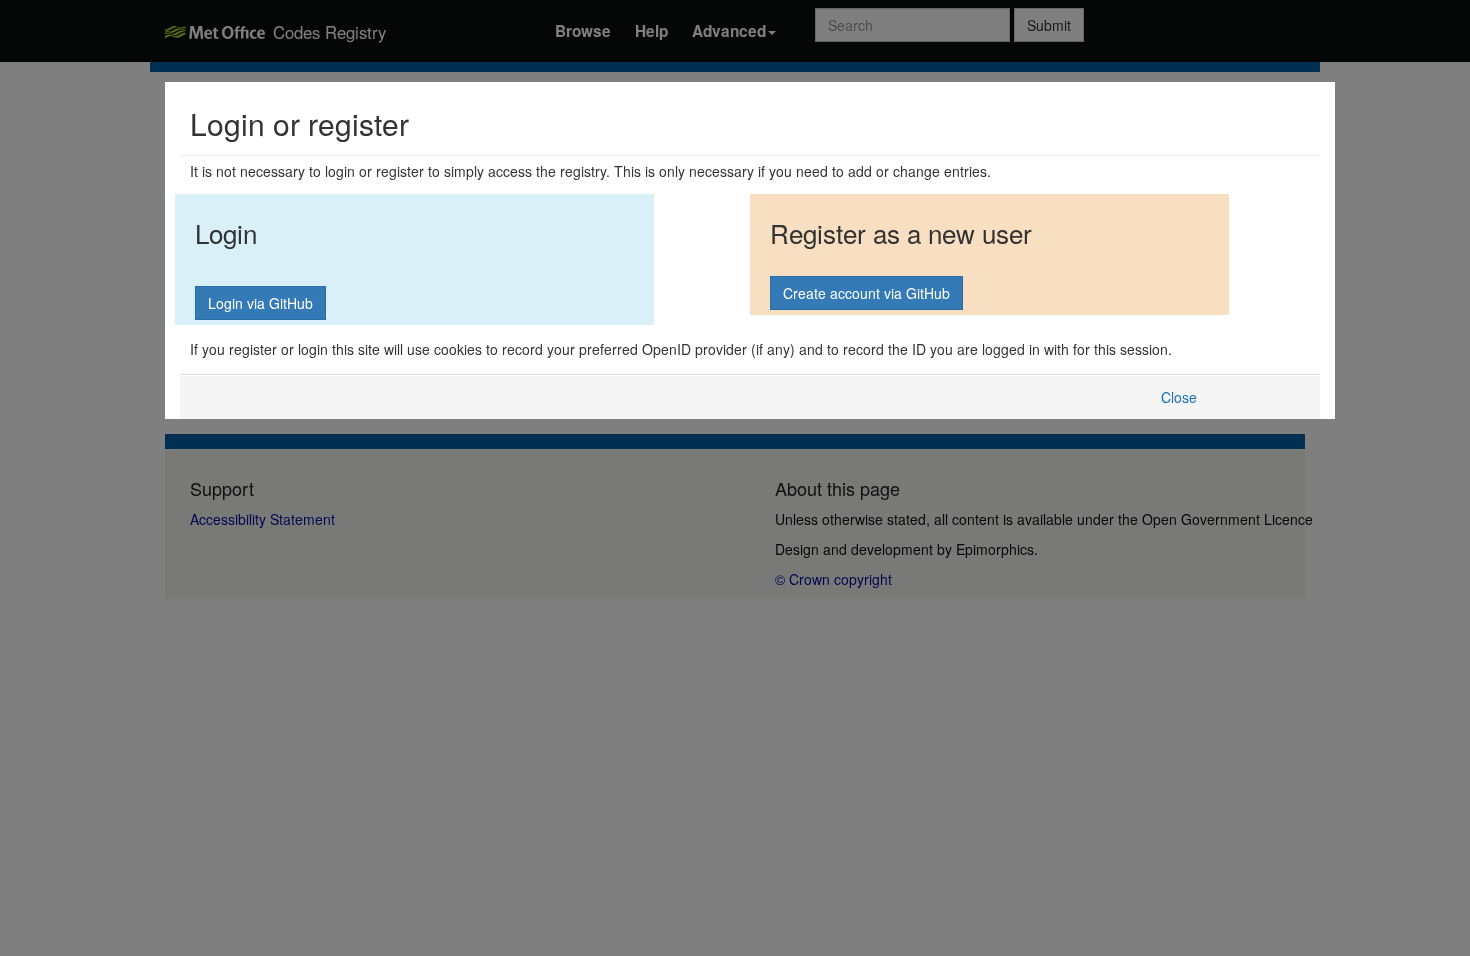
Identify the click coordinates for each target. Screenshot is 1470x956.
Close (1179, 397)
